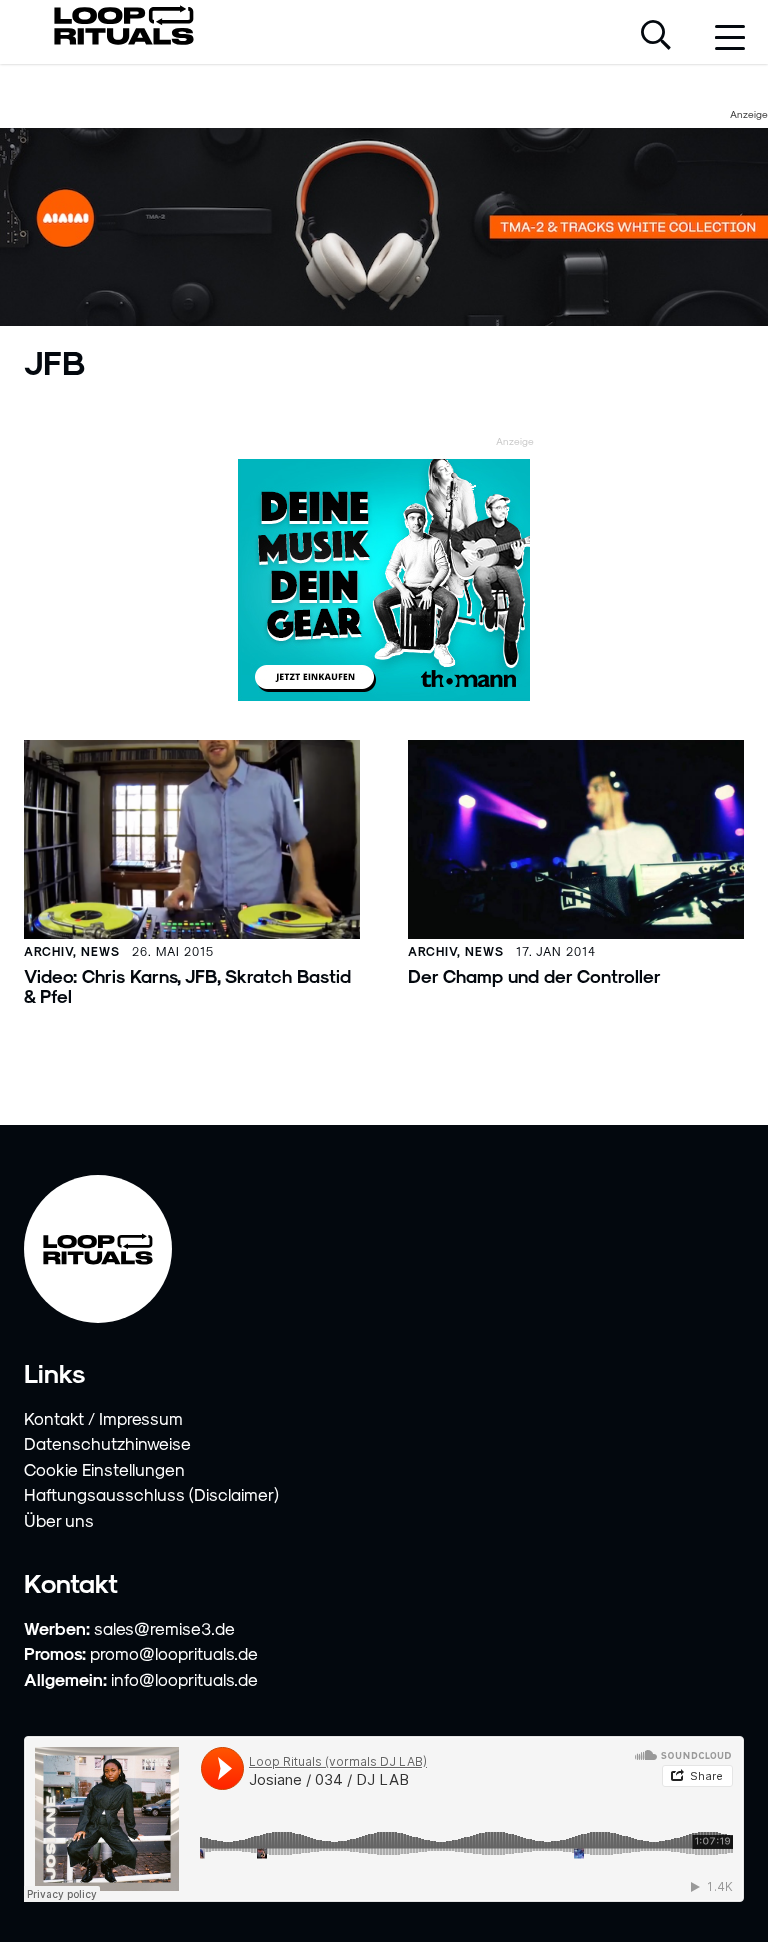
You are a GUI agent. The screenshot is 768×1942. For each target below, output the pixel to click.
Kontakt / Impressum (103, 1418)
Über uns (59, 1520)
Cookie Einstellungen (104, 1469)
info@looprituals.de (184, 1679)
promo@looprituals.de (174, 1653)
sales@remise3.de (164, 1628)
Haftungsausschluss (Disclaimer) (151, 1494)
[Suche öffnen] (656, 37)
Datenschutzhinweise (107, 1443)
